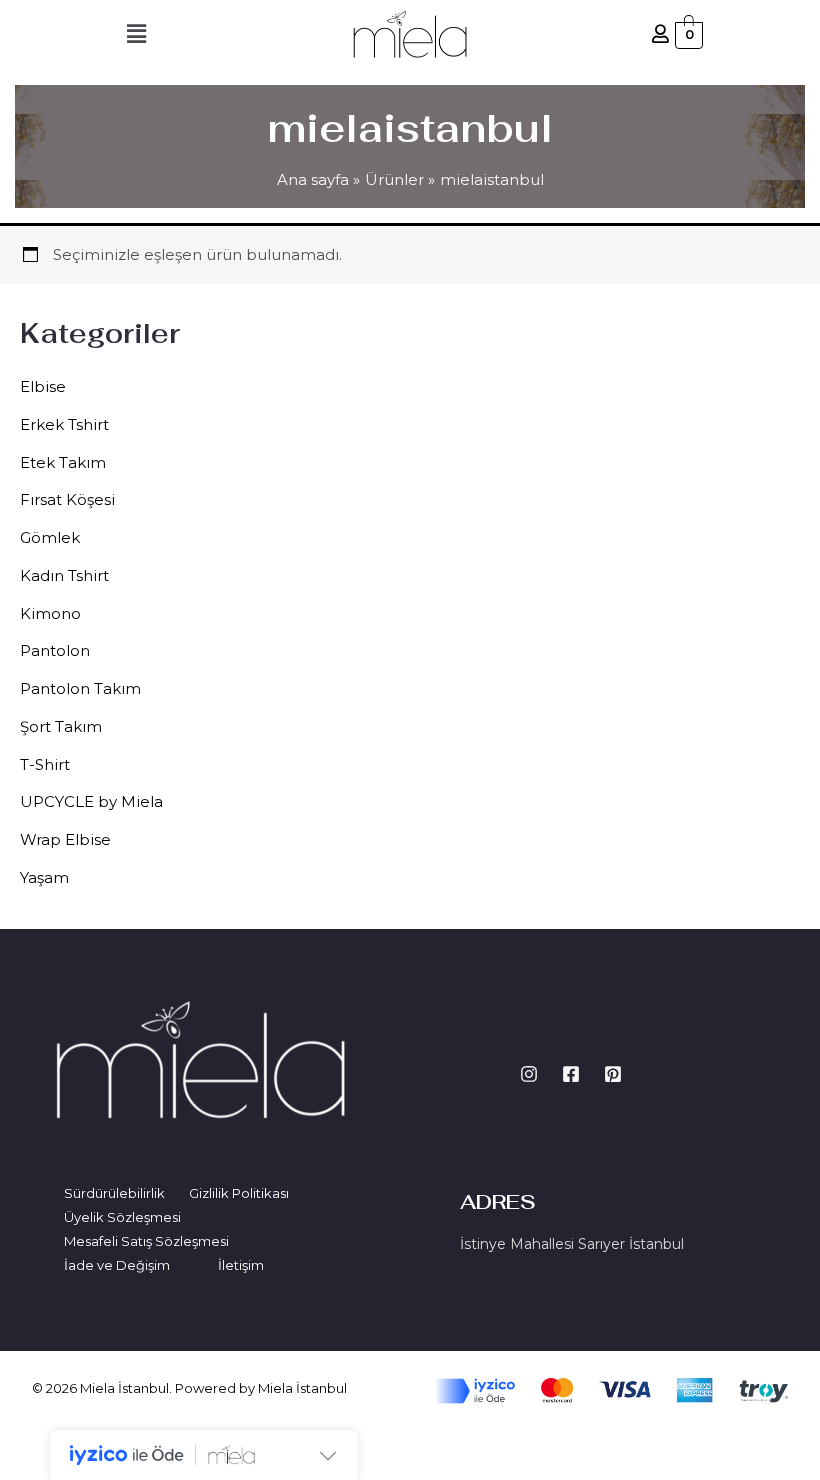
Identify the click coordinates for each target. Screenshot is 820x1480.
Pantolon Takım (80, 688)
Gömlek (50, 537)
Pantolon (55, 650)
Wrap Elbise (65, 839)
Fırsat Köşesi (67, 499)
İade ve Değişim (117, 1265)
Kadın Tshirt (64, 575)
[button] (136, 35)
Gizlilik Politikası (239, 1193)
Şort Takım (61, 726)
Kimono (50, 613)
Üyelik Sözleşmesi (122, 1217)
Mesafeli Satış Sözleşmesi (146, 1241)
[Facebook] (571, 1074)
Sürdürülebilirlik (114, 1193)
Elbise (43, 386)
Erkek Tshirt (64, 424)
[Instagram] (529, 1074)
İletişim (241, 1265)
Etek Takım (63, 462)
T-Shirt (45, 764)
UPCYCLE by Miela (91, 801)
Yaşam (44, 877)
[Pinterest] (613, 1074)
